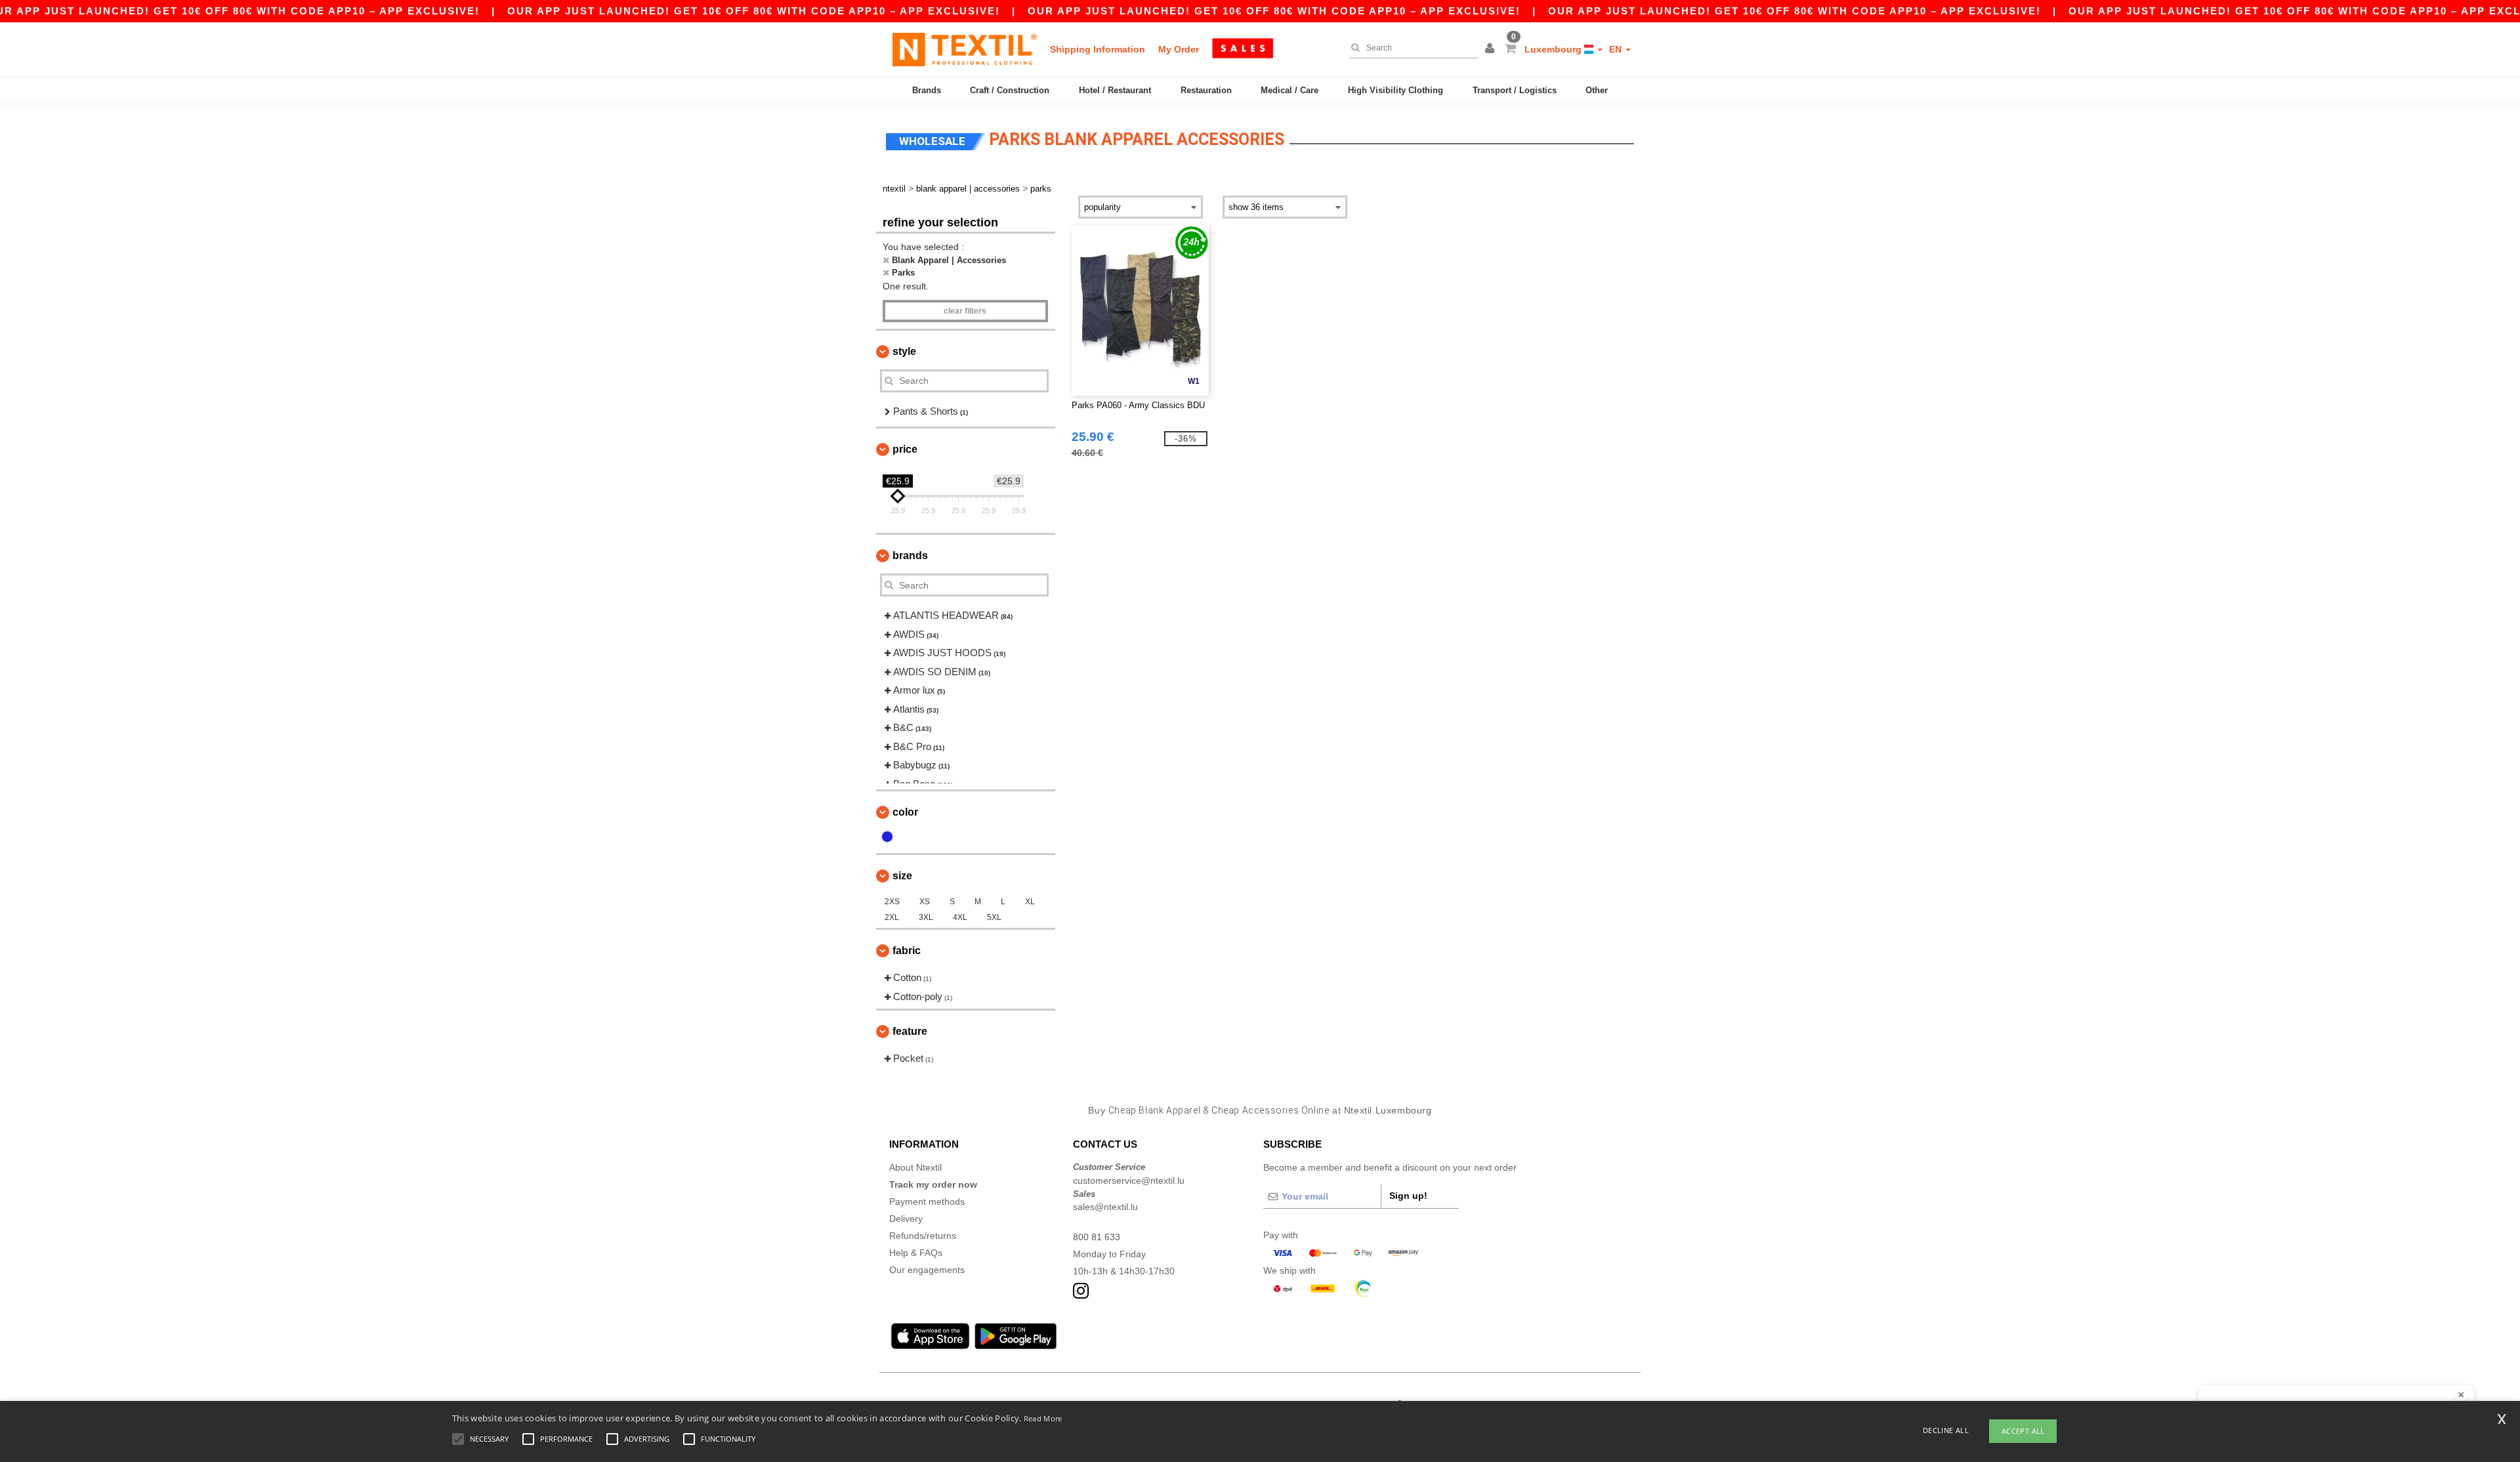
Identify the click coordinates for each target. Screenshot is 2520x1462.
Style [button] (904, 351)
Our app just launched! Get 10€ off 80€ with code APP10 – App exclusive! (754, 11)
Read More (1043, 1418)
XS (925, 902)
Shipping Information (1098, 49)
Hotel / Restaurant (1115, 90)
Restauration (1206, 90)
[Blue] (887, 837)
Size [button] (902, 876)
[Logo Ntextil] (965, 49)
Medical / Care (1290, 90)
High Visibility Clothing (1396, 90)
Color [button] (905, 812)
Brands (927, 90)
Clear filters (965, 311)
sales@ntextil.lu (1105, 1207)
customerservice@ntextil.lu (1129, 1180)
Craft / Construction (1010, 90)
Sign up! (1408, 1196)
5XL (994, 917)
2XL (892, 917)
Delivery (906, 1219)
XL (1030, 902)
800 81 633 (1097, 1237)
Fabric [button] (907, 950)
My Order (1179, 49)
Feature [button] (910, 1031)
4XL (960, 917)
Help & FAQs (916, 1253)
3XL (926, 917)
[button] (1492, 49)
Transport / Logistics (1515, 90)
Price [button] (905, 449)
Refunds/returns (923, 1236)
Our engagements (927, 1270)
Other (1597, 90)
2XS (892, 902)
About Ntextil (915, 1167)
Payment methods (927, 1201)
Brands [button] (910, 555)
